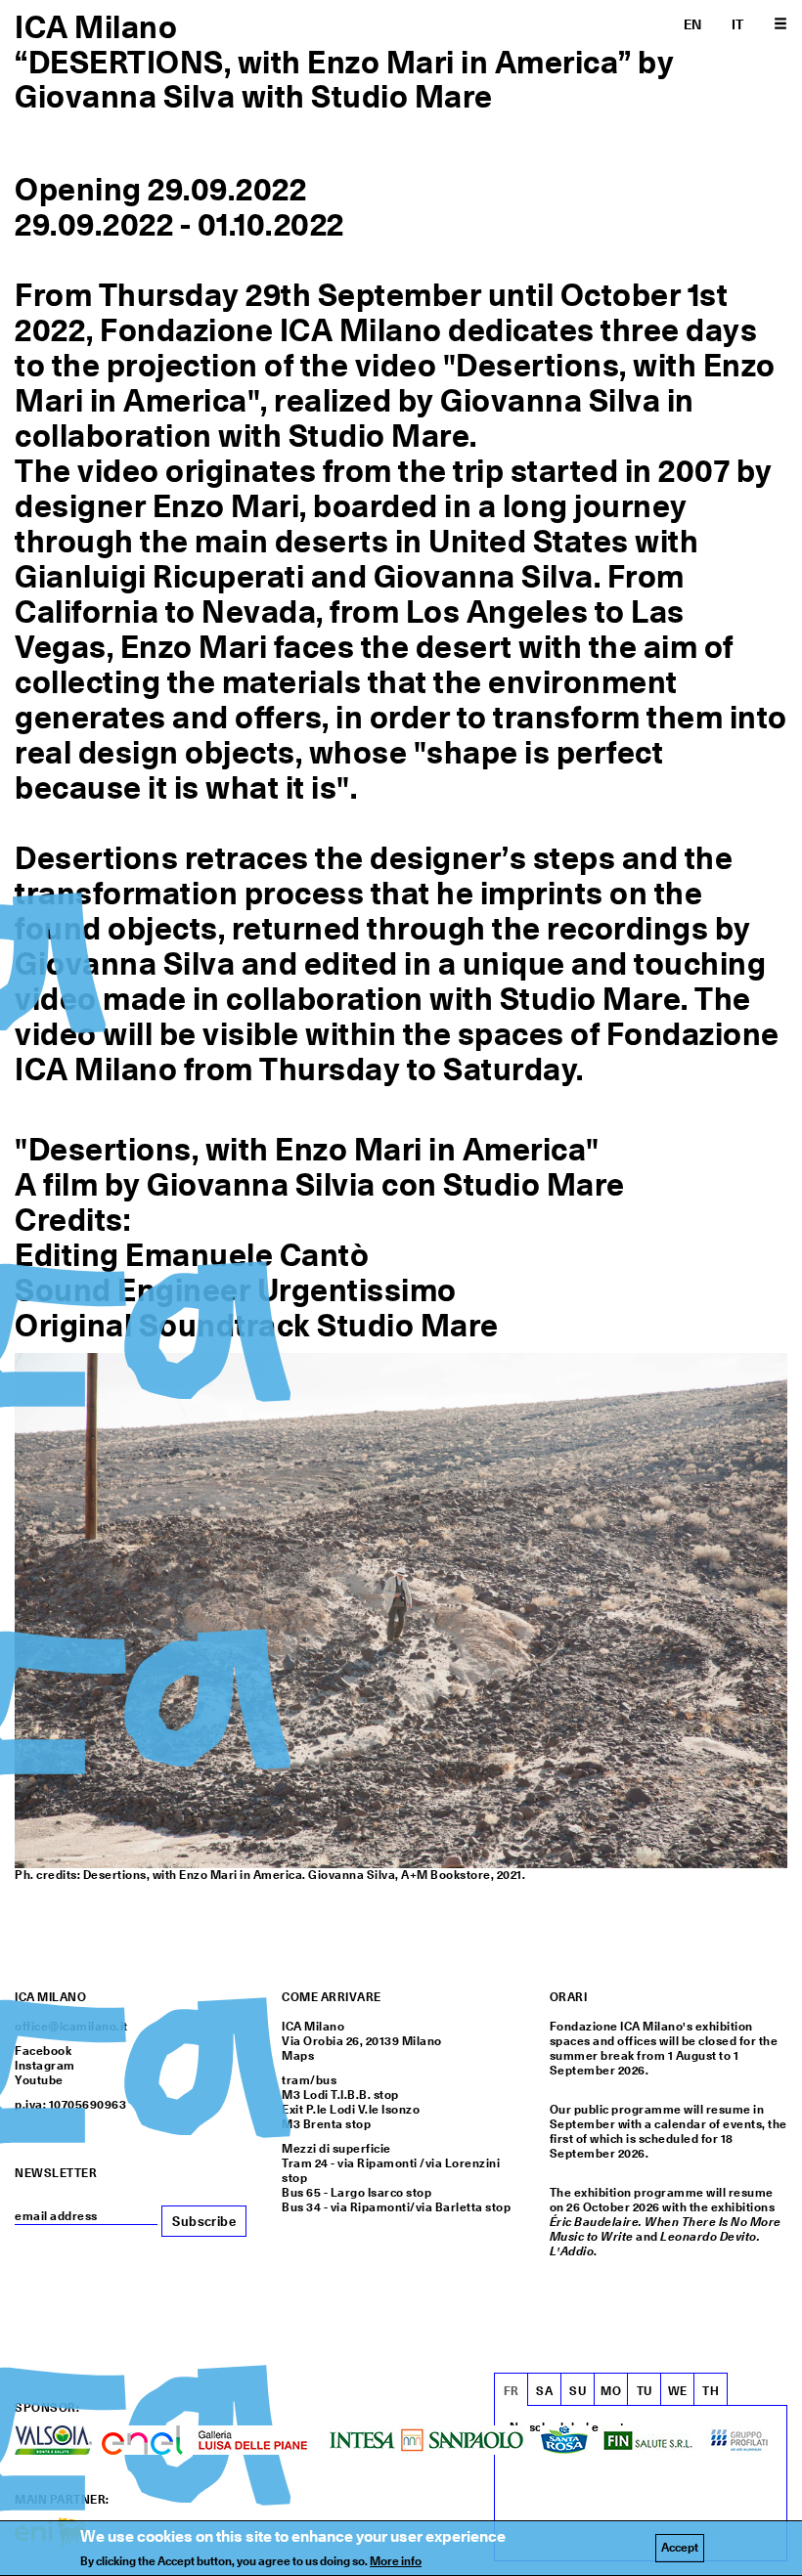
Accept (680, 2548)
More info (396, 2561)
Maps (298, 2056)
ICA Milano (96, 27)
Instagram (45, 2066)
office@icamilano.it (71, 2027)
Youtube (39, 2080)
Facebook (43, 2051)
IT (738, 24)
